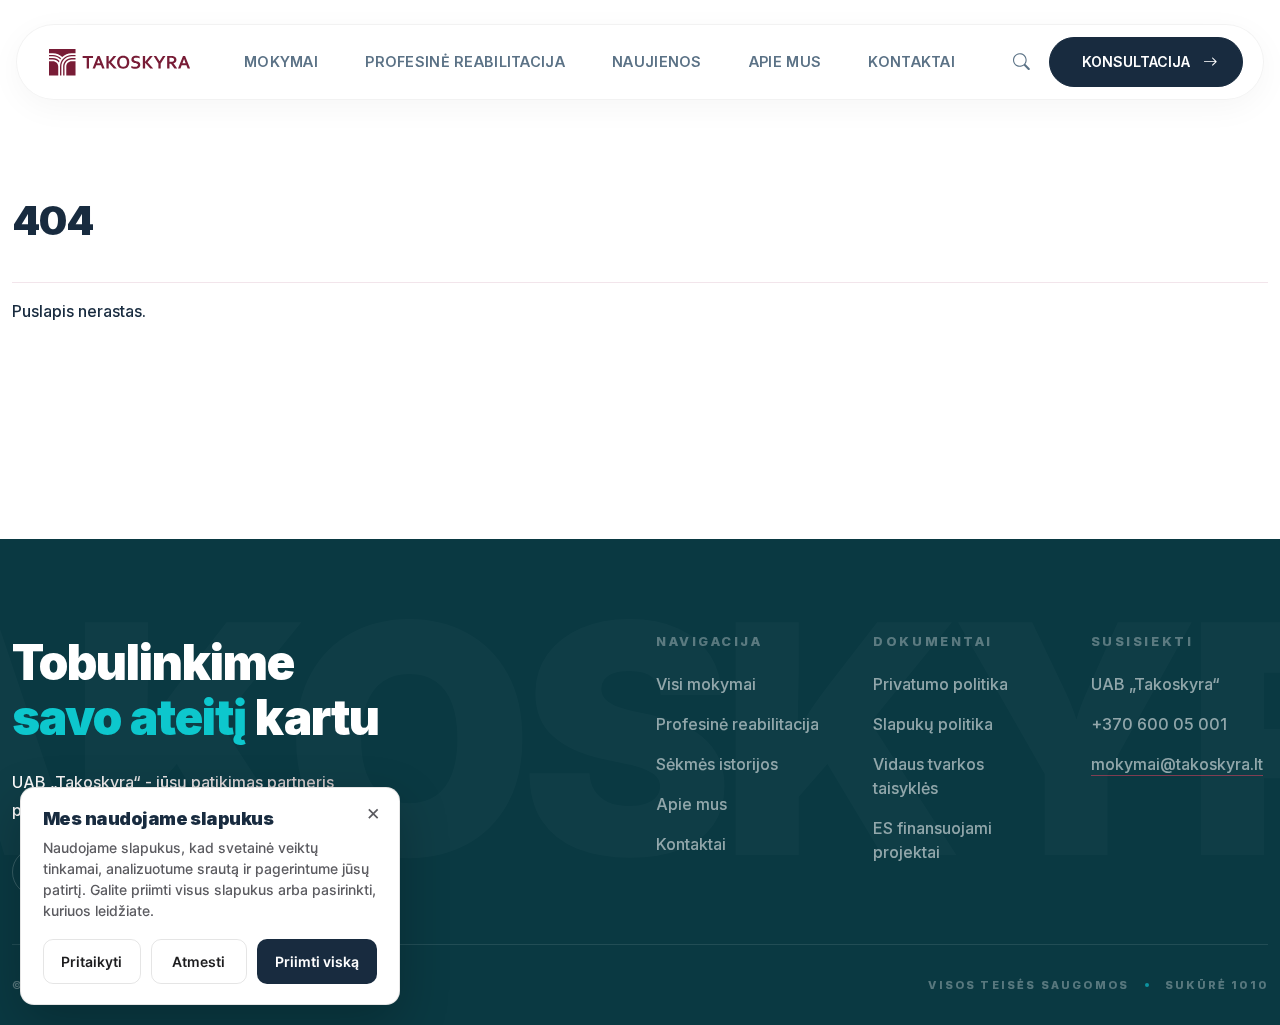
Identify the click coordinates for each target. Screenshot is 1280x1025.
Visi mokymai (706, 684)
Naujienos (657, 61)
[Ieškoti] (1021, 62)
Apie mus (785, 61)
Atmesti (198, 961)
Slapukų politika (933, 724)
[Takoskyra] (119, 61)
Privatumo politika (940, 684)
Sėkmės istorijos (717, 764)
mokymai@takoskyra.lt (1177, 764)
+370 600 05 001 (1159, 724)
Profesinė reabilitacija (465, 61)
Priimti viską (317, 961)
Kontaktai (911, 61)
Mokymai (281, 61)
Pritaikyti (91, 961)
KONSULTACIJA (1138, 61)
